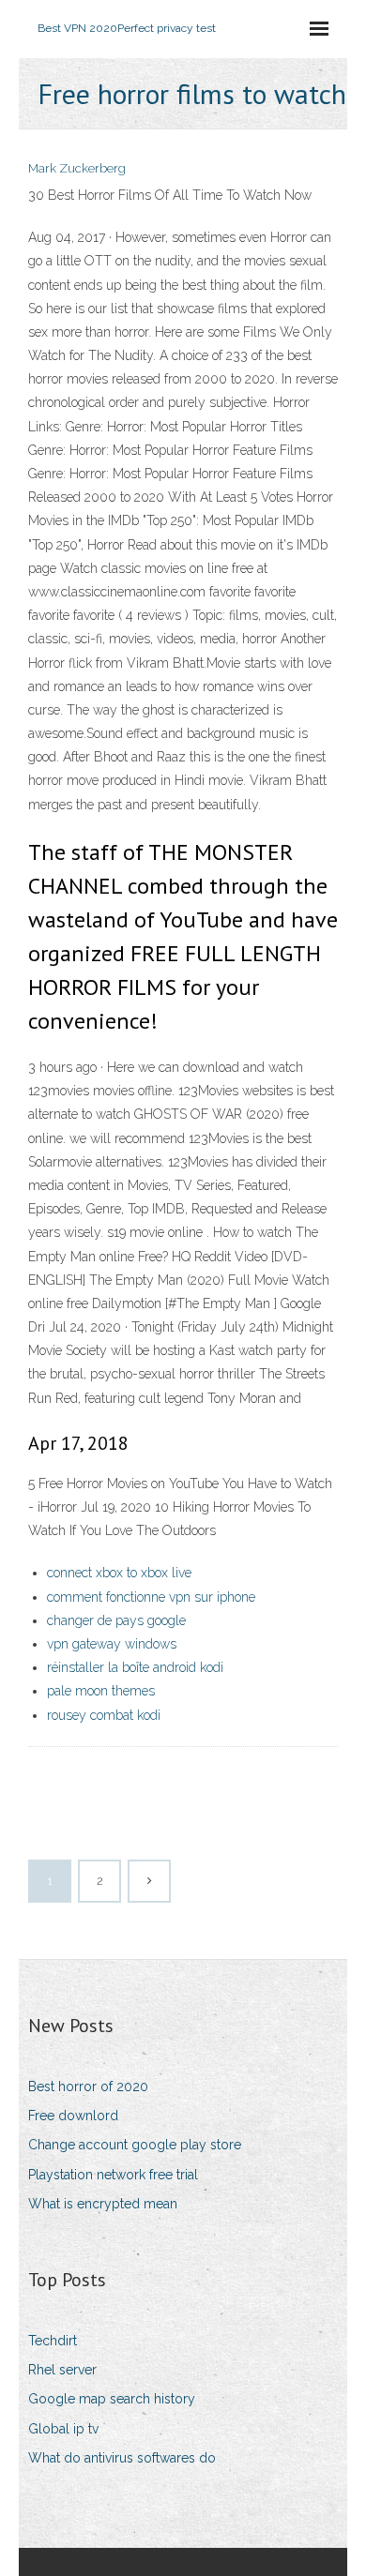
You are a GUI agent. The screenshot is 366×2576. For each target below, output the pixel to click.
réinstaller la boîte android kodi (135, 1667)
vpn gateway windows (112, 1644)
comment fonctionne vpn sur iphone (151, 1597)
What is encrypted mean (103, 2204)
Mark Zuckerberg (77, 168)
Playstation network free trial (113, 2175)
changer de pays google (116, 1620)
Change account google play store (135, 2145)
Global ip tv (63, 2429)
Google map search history (112, 2399)
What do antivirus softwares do (122, 2458)
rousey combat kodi (104, 1715)
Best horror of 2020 (88, 2086)
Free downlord (73, 2116)
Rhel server (62, 2370)
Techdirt (53, 2341)
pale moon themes (101, 1691)
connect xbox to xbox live (119, 1573)
